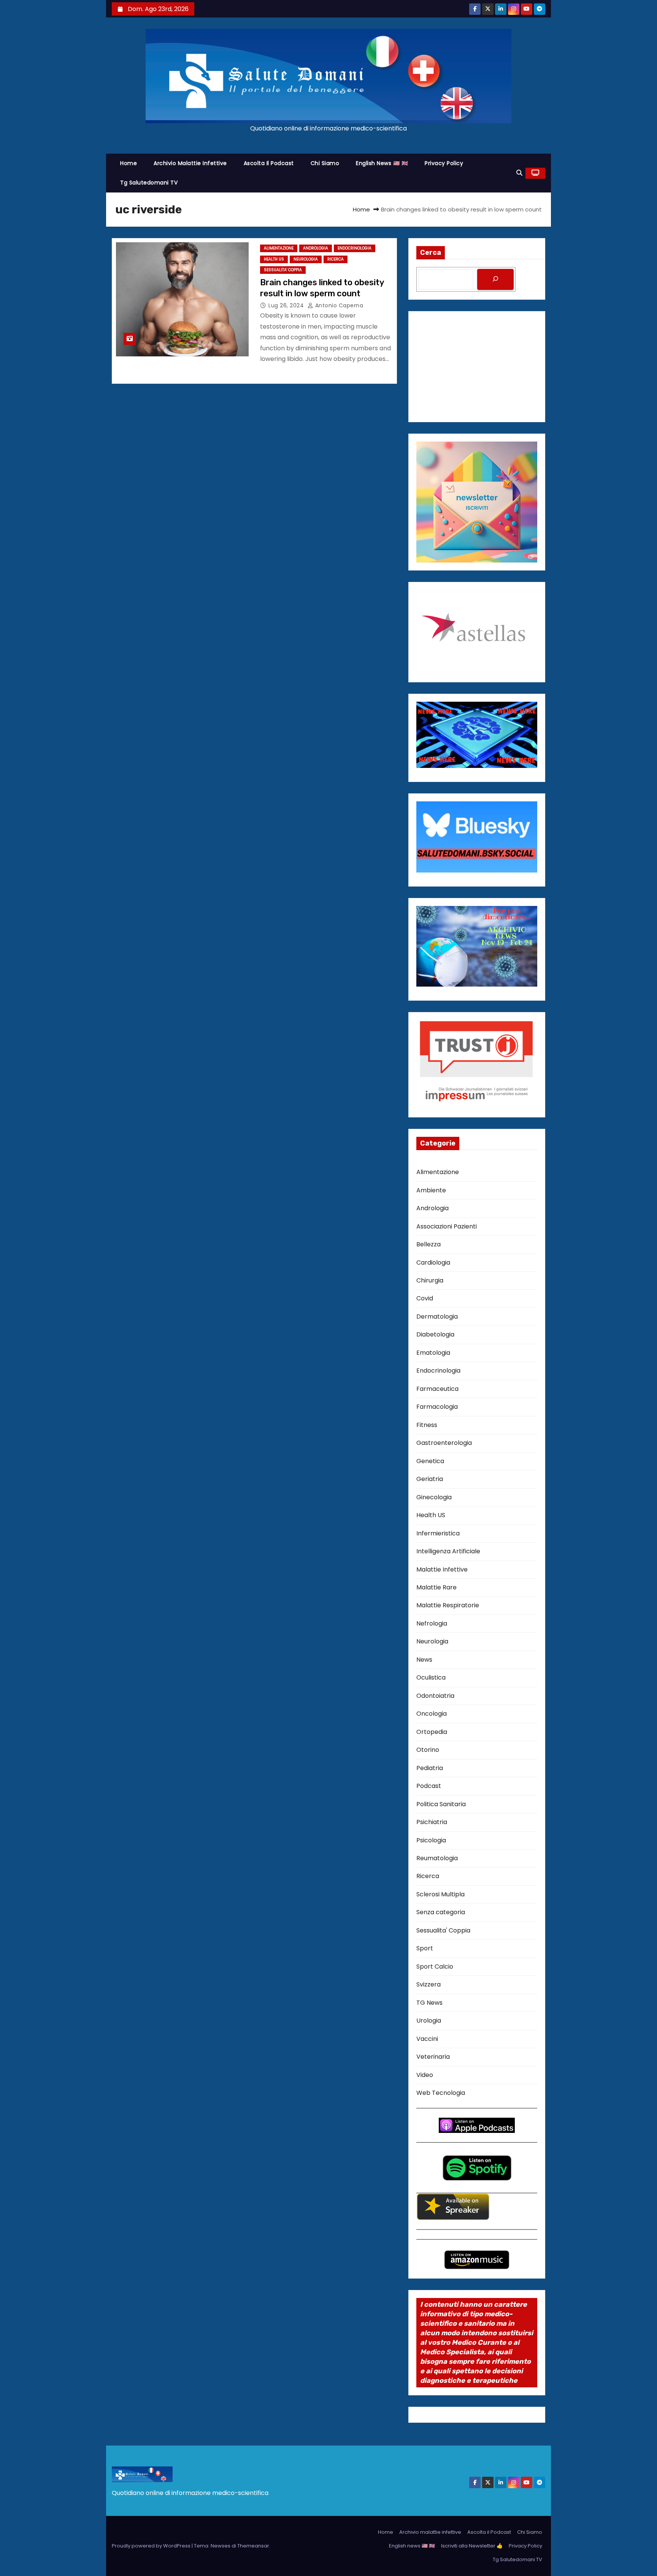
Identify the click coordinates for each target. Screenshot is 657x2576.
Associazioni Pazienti (447, 1226)
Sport (425, 1948)
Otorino (428, 1750)
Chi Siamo (325, 163)
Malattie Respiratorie (448, 1605)
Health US (274, 259)
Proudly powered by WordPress (152, 2546)
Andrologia (316, 248)
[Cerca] (495, 279)
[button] (519, 173)
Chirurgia (430, 1280)
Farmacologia (437, 1407)
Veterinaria (433, 2057)
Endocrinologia (355, 248)
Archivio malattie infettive (190, 163)
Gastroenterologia (444, 1443)
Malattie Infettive (442, 1569)
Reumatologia (437, 1858)
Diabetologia (435, 1334)
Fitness (427, 1425)
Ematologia (433, 1353)
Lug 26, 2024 (287, 305)
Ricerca (336, 259)
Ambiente (431, 1190)
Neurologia (306, 259)
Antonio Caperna (338, 305)
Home (129, 163)
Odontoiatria (435, 1696)
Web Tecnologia (441, 2093)
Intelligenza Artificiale (448, 1551)
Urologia (429, 2021)
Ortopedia (432, 1732)
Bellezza (428, 1244)
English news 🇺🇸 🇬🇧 (382, 163)
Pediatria (430, 1768)
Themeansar (253, 2546)
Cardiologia (433, 1263)
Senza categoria (441, 1912)
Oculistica (431, 1677)
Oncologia (432, 1714)
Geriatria (430, 1479)
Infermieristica (438, 1533)
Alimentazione (279, 248)
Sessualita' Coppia (283, 270)
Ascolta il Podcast (269, 163)
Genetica (430, 1461)
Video (425, 2075)
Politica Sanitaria (441, 1804)
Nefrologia (432, 1623)
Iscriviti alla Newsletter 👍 (472, 2546)
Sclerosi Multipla (440, 1894)
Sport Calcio (435, 1967)
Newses (221, 2546)
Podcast (429, 1786)
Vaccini (427, 2039)
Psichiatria (432, 1822)
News (424, 1660)
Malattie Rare (436, 1587)
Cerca (431, 253)
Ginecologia (434, 1497)
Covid (425, 1298)
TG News (429, 2003)
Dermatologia (437, 1317)
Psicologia (431, 1840)
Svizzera (428, 1984)
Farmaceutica (437, 1389)
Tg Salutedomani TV (149, 183)
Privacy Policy (444, 163)
